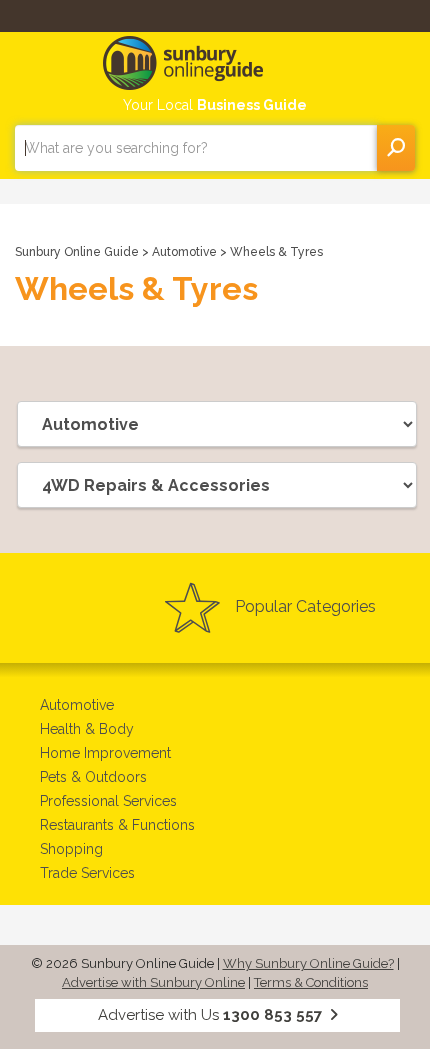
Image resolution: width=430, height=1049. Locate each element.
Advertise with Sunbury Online (153, 982)
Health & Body (87, 729)
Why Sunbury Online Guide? (308, 963)
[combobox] (196, 148)
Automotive (186, 252)
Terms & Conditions (311, 982)
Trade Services (87, 873)
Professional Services (108, 801)
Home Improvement (105, 753)
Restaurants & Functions (117, 825)
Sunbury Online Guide (77, 252)
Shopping (71, 849)
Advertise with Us (210, 1015)
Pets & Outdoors (93, 777)
